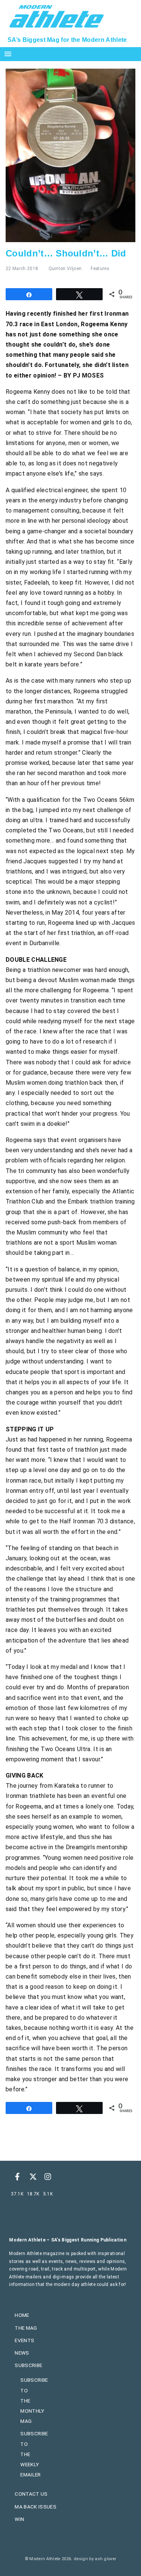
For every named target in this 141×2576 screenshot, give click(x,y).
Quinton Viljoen (65, 269)
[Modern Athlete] (57, 15)
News (22, 2353)
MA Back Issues (35, 2507)
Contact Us (31, 2494)
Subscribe (28, 2365)
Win (19, 2519)
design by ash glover (95, 2559)
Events (24, 2340)
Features (100, 269)
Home (22, 2315)
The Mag (26, 2328)
